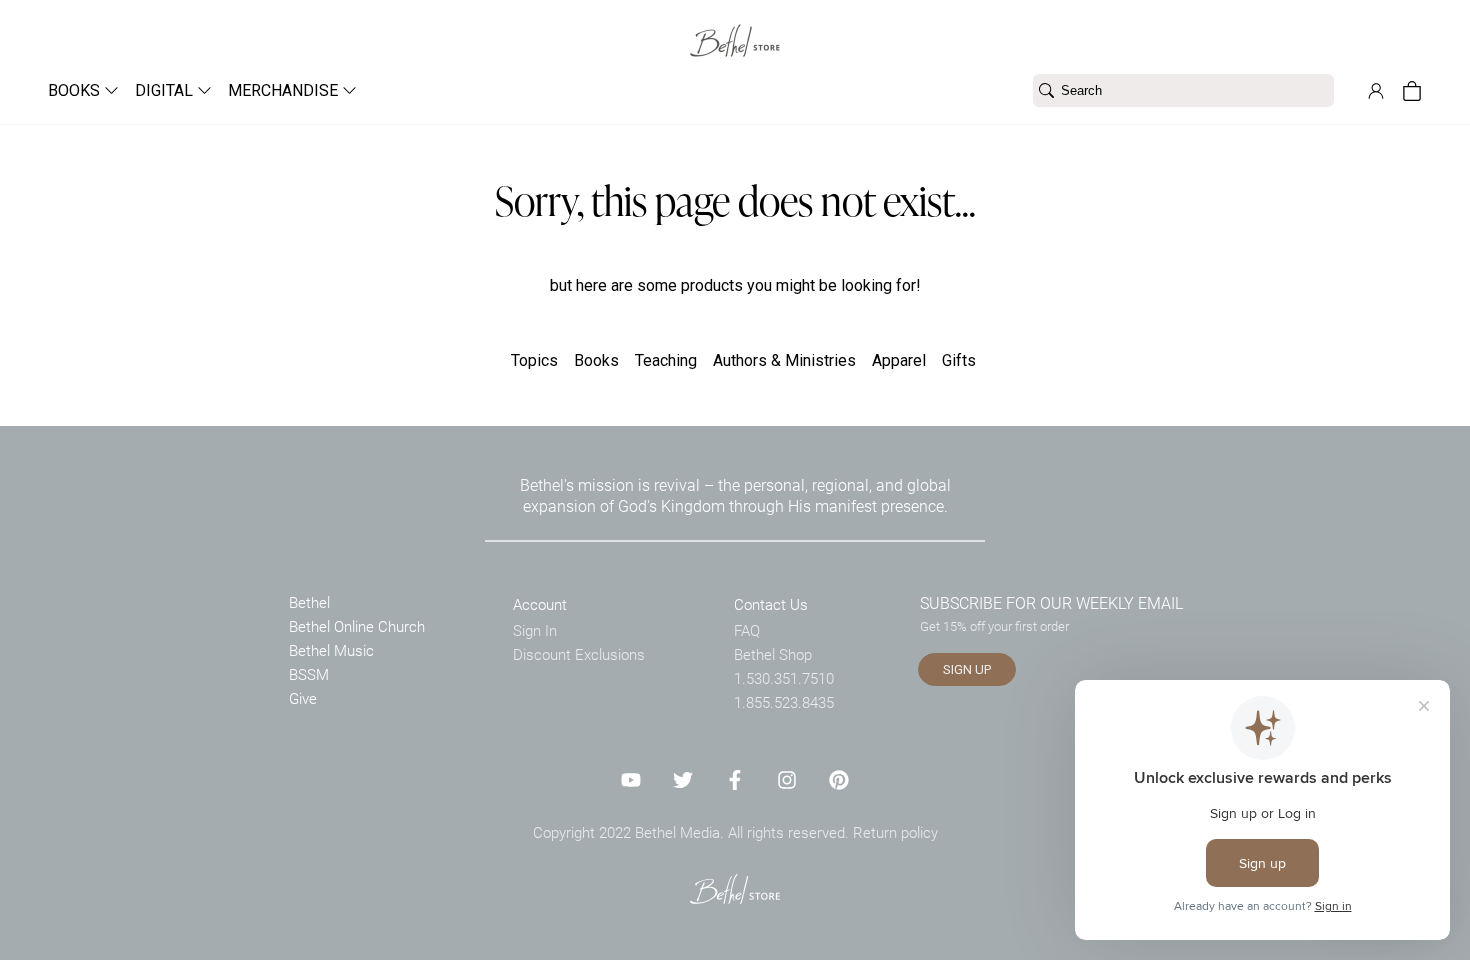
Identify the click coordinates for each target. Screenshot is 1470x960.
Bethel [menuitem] (309, 602)
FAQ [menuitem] (747, 630)
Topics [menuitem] (534, 360)
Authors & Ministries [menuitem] (784, 360)
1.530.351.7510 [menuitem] (784, 678)
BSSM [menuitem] (309, 674)
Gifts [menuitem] (959, 360)
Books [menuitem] (596, 360)
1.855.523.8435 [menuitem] (784, 702)
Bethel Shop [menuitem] (773, 654)
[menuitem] (75, 90)
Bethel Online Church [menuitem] (357, 626)
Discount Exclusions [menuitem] (579, 654)
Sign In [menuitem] (535, 630)
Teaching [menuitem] (666, 360)
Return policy (895, 832)
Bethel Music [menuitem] (331, 650)
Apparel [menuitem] (899, 360)
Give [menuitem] (303, 698)
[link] (735, 28)
